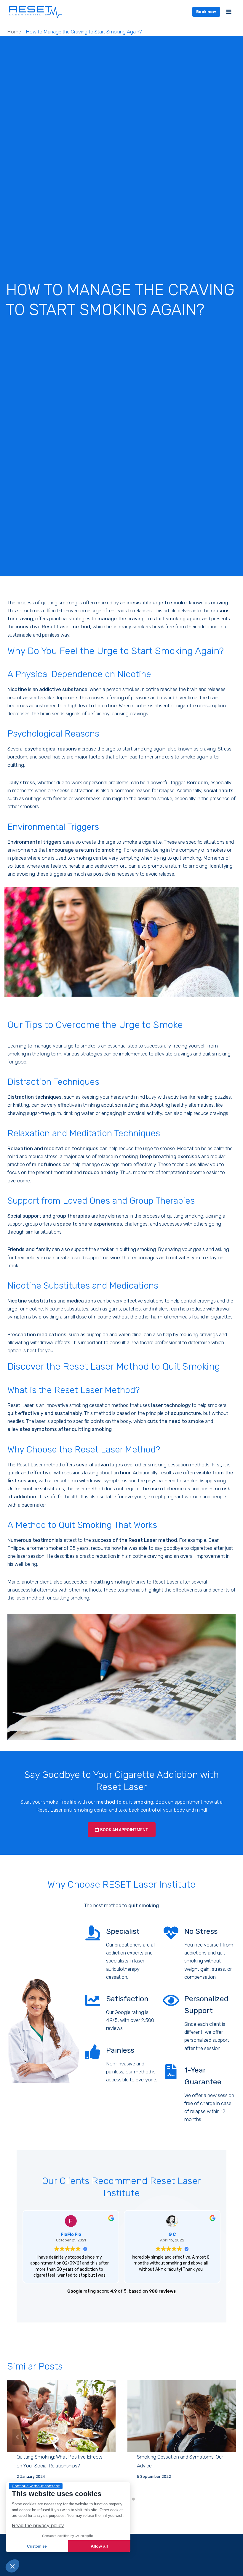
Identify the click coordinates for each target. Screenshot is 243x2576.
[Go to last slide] (18, 2437)
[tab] (133, 2499)
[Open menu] (229, 12)
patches (132, 1309)
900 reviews (162, 2291)
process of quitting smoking (173, 1216)
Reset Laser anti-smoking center (72, 1810)
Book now (206, 12)
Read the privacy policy (38, 2526)
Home (14, 32)
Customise (37, 2546)
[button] (12, 2566)
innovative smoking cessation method (87, 1405)
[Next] (225, 2437)
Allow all (99, 2546)
